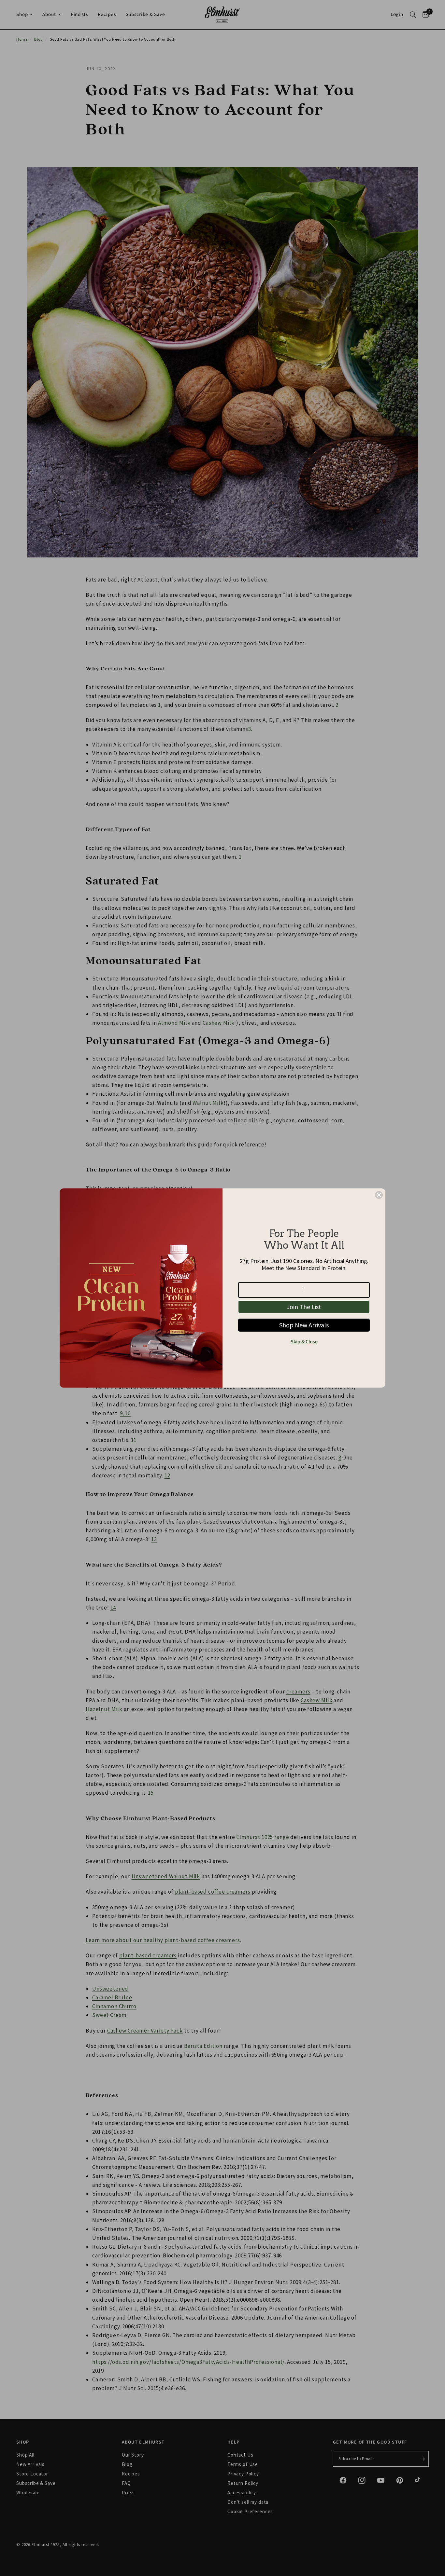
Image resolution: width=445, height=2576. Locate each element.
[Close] (379, 1195)
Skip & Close (304, 1342)
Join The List (304, 1307)
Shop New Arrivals (304, 1325)
